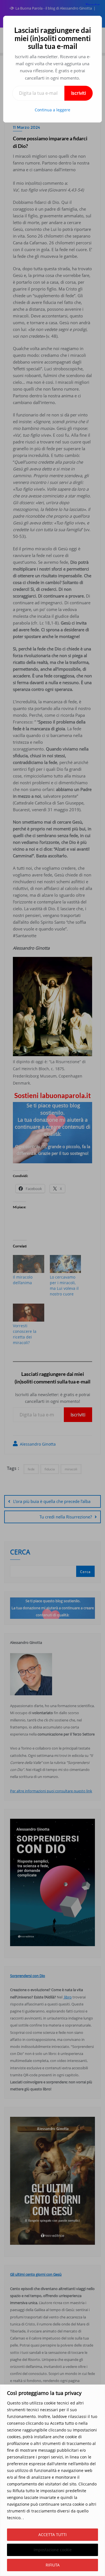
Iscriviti (79, 93)
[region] (53, 2480)
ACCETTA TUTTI (53, 2535)
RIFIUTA (53, 2565)
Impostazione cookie (53, 2550)
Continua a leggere (53, 110)
